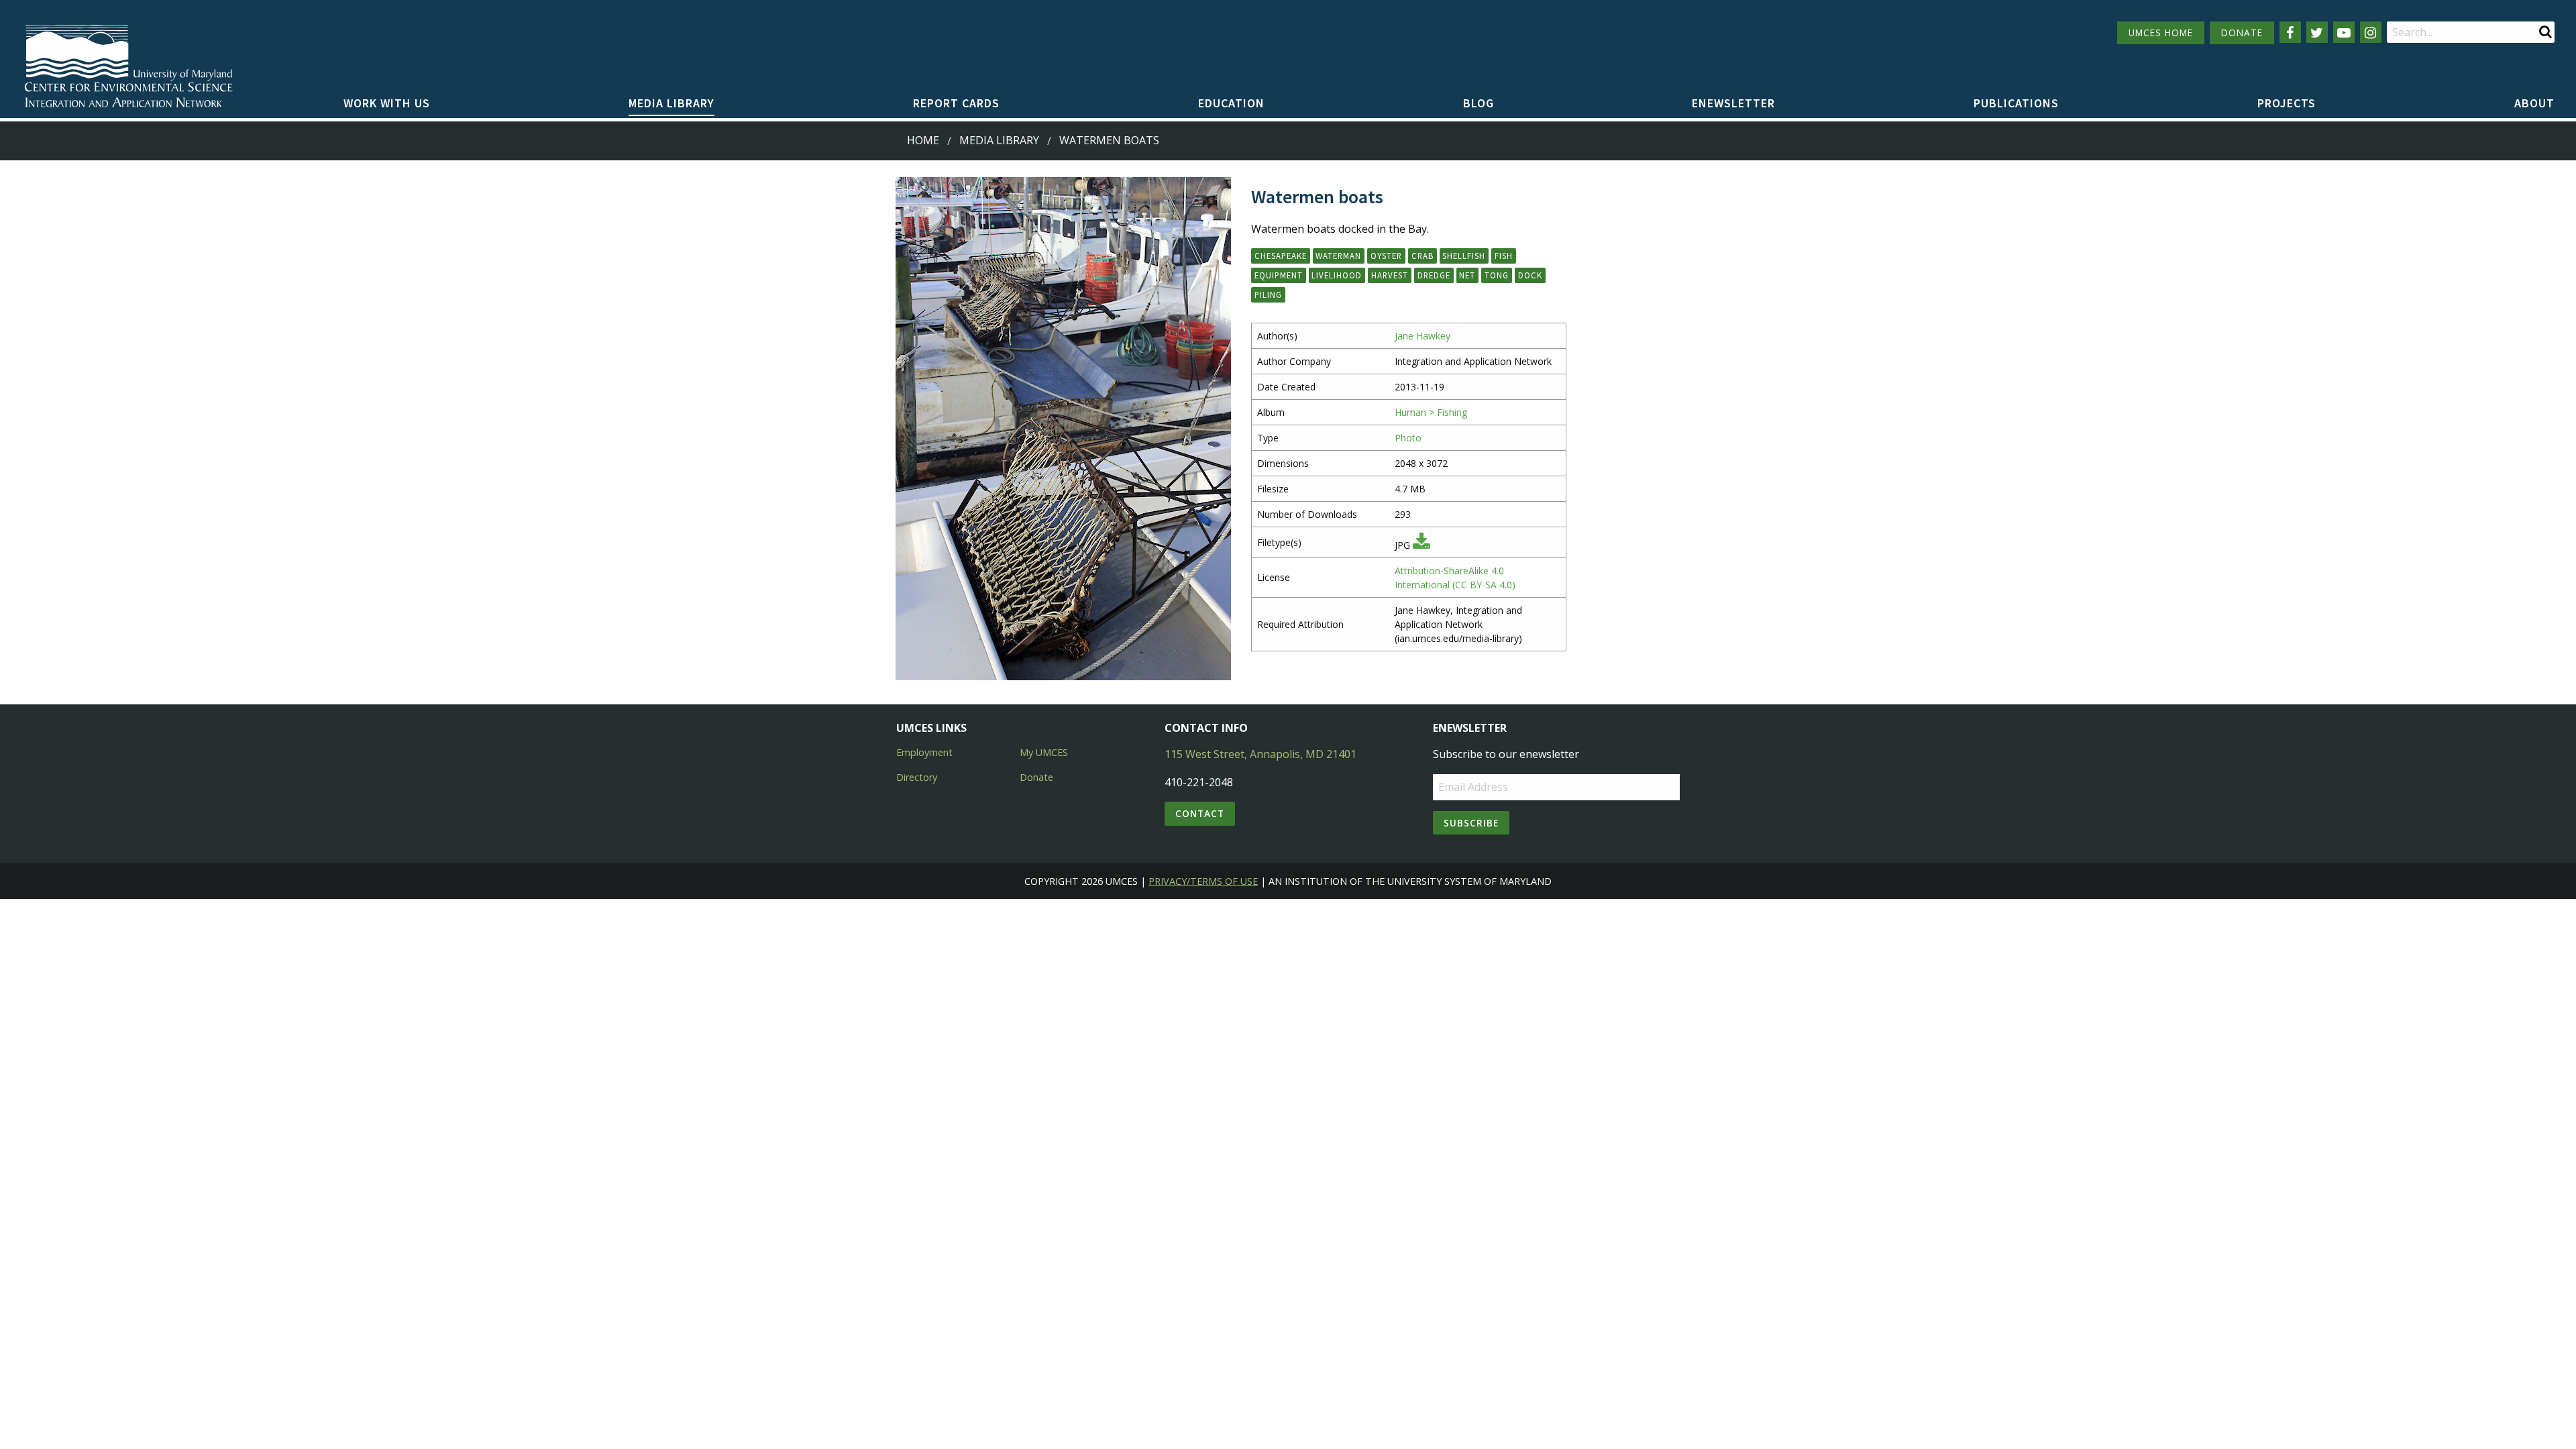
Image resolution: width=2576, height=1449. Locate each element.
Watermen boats (1109, 140)
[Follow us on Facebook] (2290, 32)
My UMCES (1044, 752)
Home (923, 140)
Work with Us (387, 103)
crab (1423, 256)
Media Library (672, 103)
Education (1231, 103)
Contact (1200, 813)
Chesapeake (1281, 256)
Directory (917, 777)
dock (1530, 275)
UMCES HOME (2161, 33)
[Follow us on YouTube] (2344, 32)
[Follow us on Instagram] (2371, 32)
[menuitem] (387, 104)
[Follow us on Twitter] (2317, 32)
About (2534, 103)
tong (1497, 275)
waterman (1338, 256)
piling (1268, 294)
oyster (1386, 256)
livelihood (1337, 275)
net (1467, 275)
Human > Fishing (1431, 412)
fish (1504, 256)
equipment (1279, 275)
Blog (1479, 103)
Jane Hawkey (1423, 336)
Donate (1036, 777)
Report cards (956, 103)
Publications (2016, 103)
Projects (2287, 103)
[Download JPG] (1421, 545)
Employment (924, 752)
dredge (1434, 275)
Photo (1408, 438)
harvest (1390, 275)
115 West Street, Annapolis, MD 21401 (1260, 754)
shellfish (1464, 256)
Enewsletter (1733, 103)
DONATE (2242, 33)
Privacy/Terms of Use (1203, 881)
